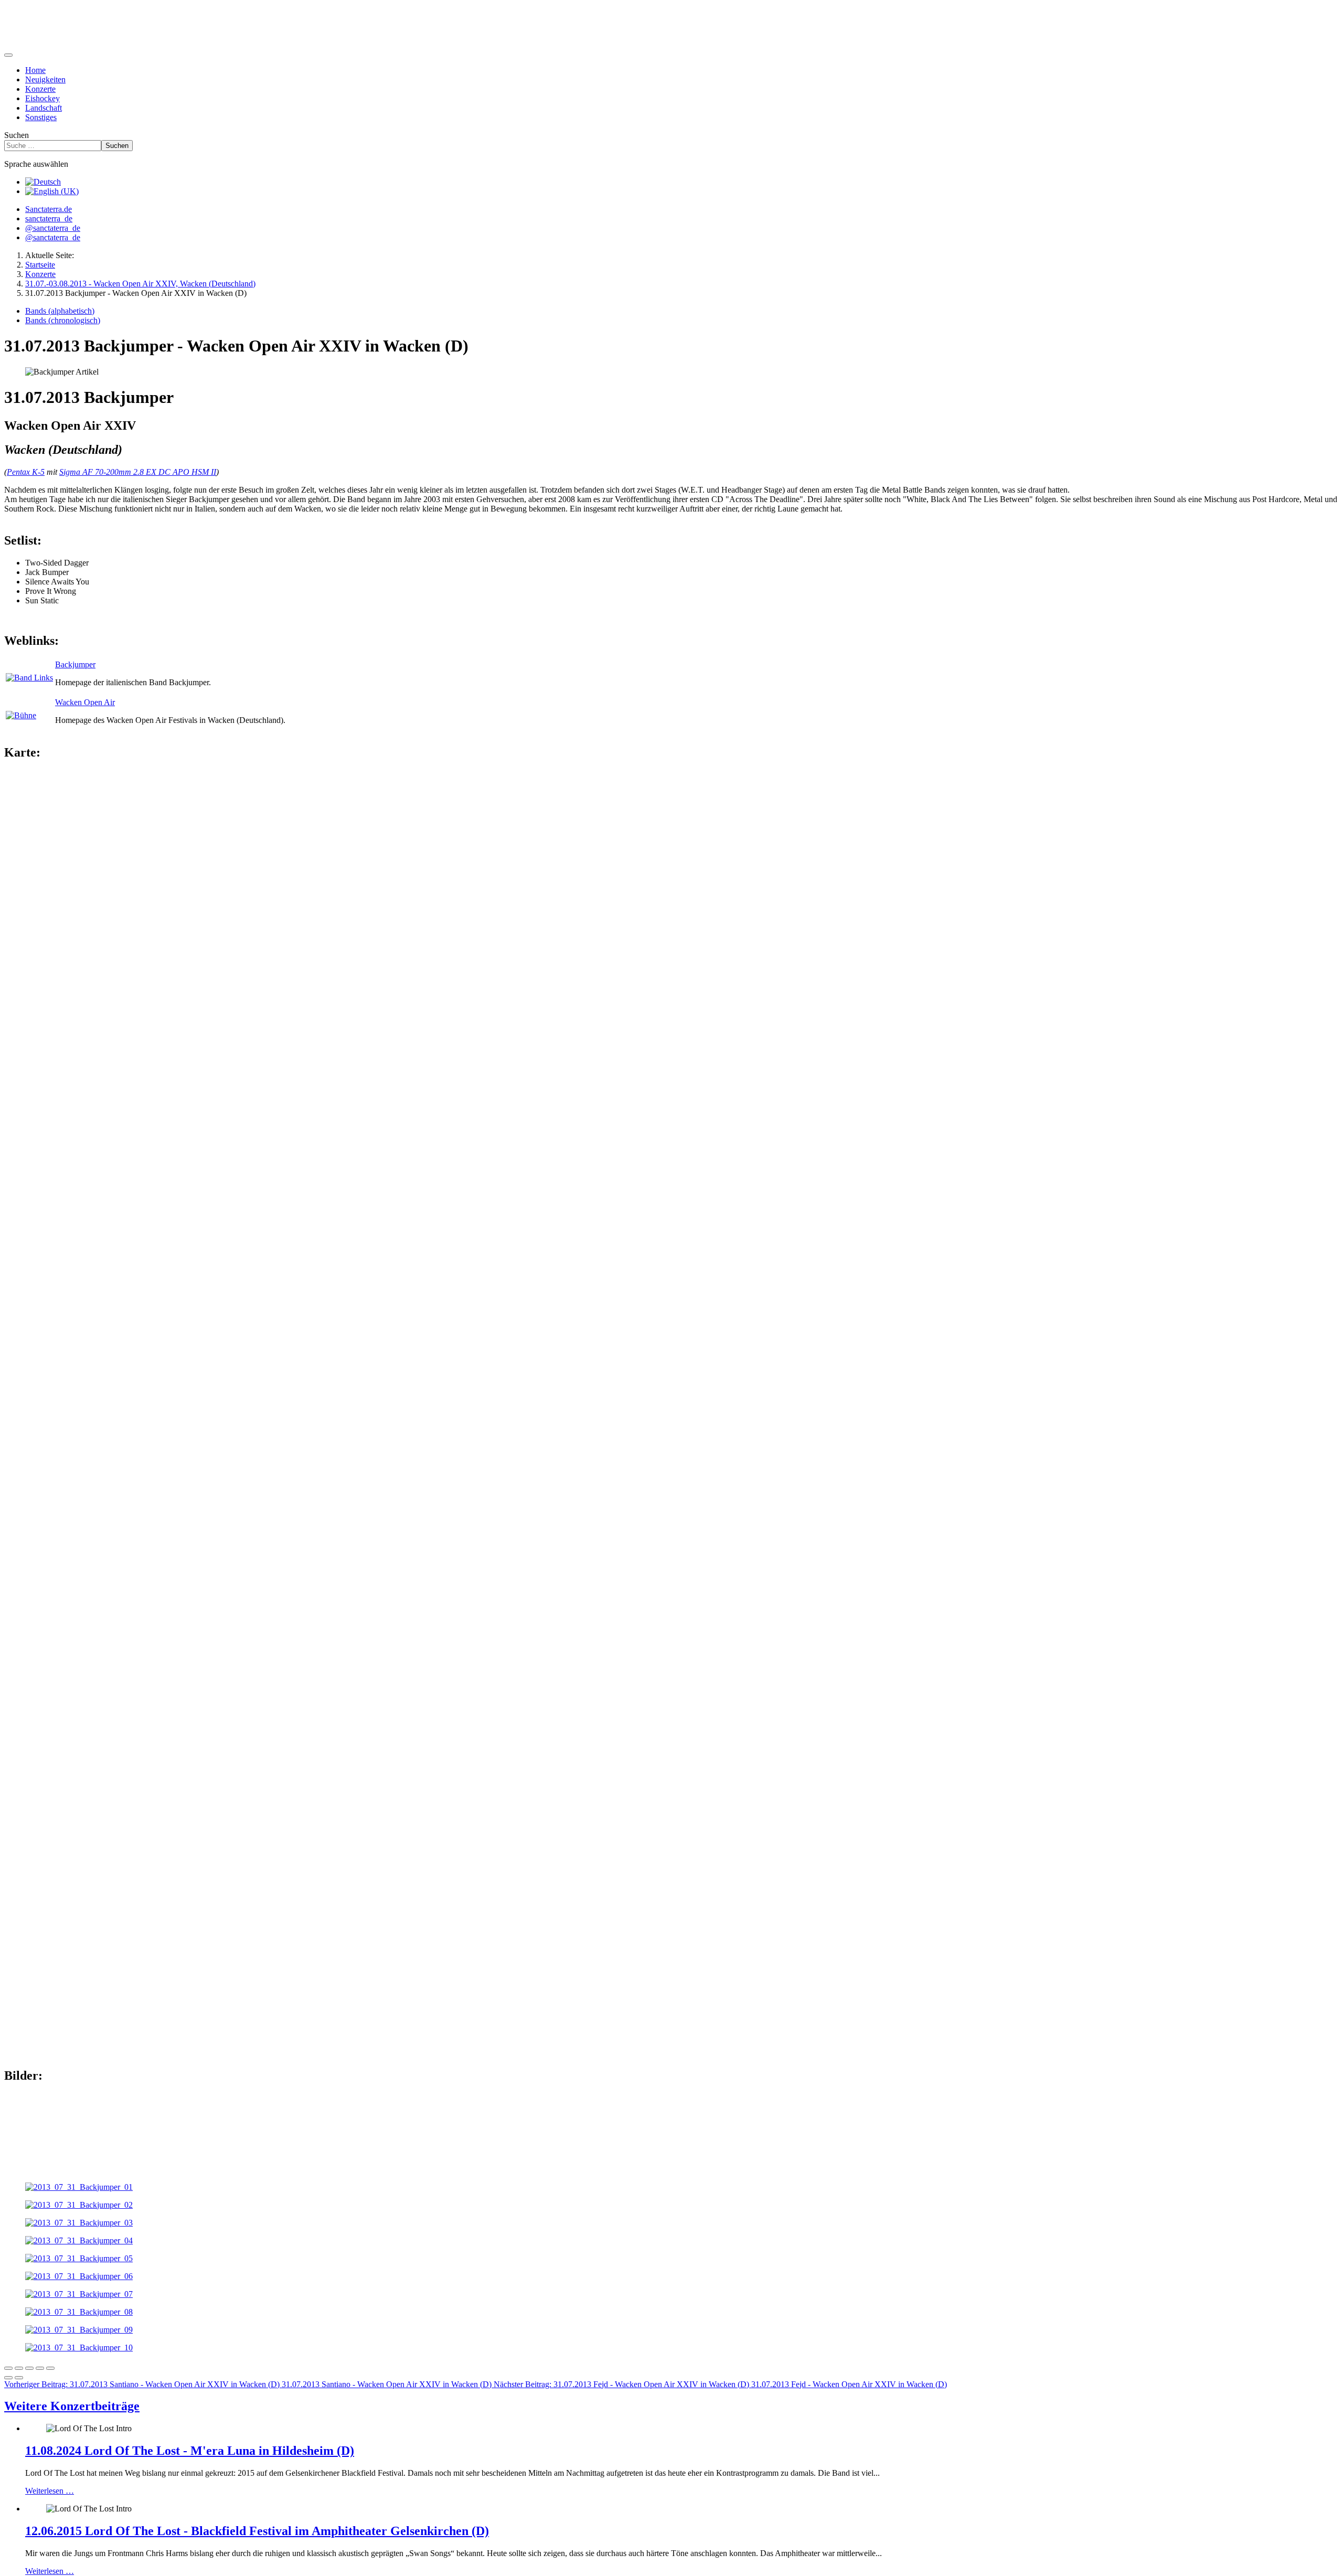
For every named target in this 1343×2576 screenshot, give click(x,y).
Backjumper (75, 664)
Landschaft (44, 108)
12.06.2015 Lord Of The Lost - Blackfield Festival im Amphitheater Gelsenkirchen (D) (257, 2531)
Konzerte (40, 89)
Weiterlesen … (50, 2491)
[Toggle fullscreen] (29, 2368)
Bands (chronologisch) (63, 320)
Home (35, 70)
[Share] (19, 2368)
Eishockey (42, 98)
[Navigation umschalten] (8, 55)
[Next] (19, 2378)
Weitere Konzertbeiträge (72, 2406)
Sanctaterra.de (49, 209)
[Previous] (8, 2378)
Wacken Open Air (85, 702)
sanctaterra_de (49, 219)
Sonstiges (41, 117)
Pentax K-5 (26, 472)
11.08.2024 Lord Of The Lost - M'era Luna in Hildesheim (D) (190, 2451)
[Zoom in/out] (40, 2368)
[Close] (8, 2368)
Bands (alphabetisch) (60, 311)
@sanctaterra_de (53, 228)
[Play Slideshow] (50, 2368)
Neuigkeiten (45, 79)
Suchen (17, 135)
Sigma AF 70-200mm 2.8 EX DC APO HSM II (138, 472)
